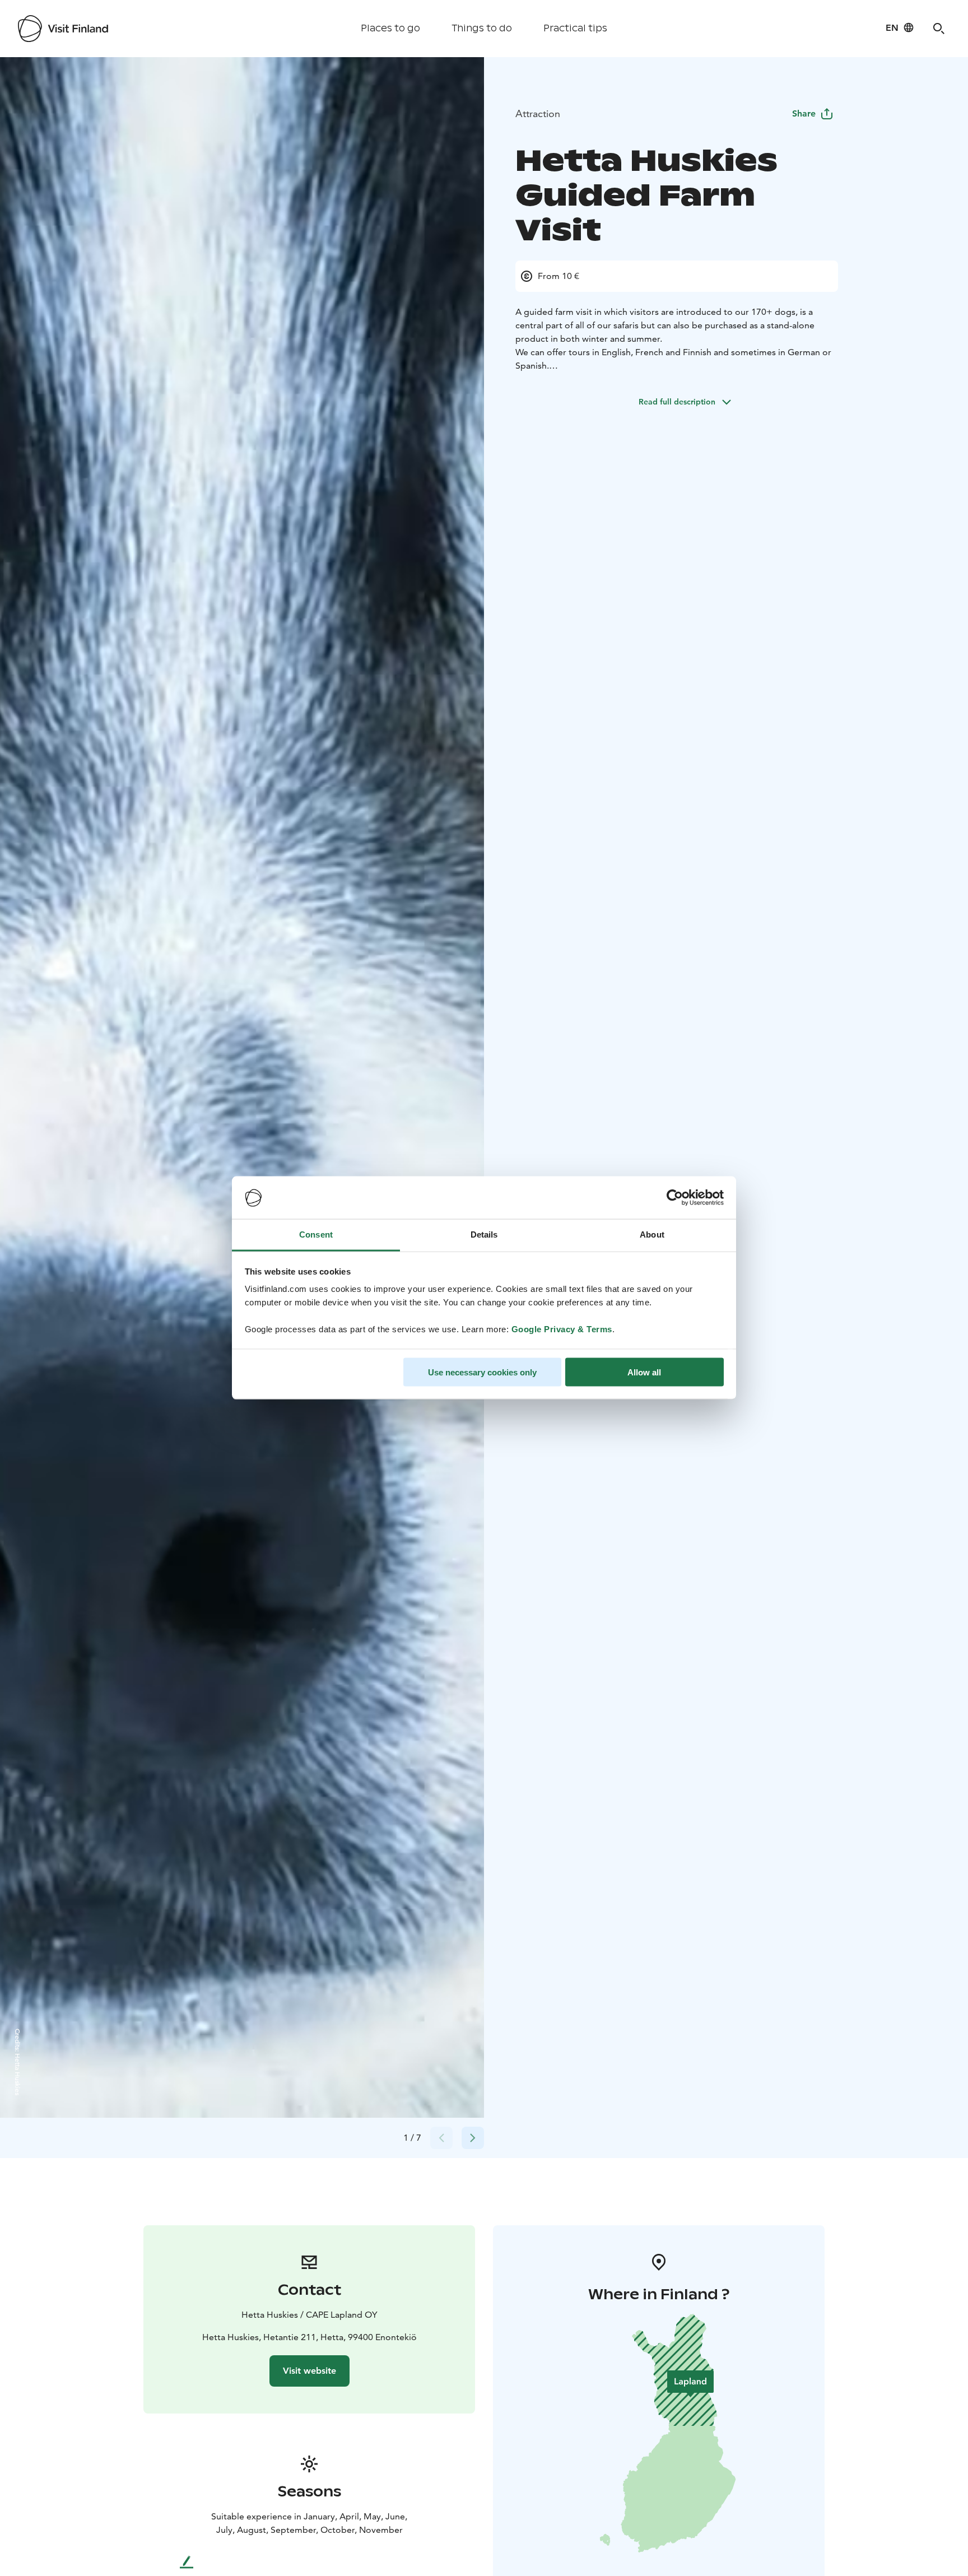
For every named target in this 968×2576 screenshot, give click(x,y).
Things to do (482, 28)
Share (804, 113)
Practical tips (575, 28)
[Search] (939, 29)
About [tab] (652, 1234)
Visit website (310, 2371)
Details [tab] (484, 1234)
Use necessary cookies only (482, 1372)
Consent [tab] (316, 1234)
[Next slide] (473, 2138)
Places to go (390, 28)
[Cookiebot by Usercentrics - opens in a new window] (675, 1198)
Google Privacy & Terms (562, 1329)
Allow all (644, 1372)
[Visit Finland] (63, 29)
